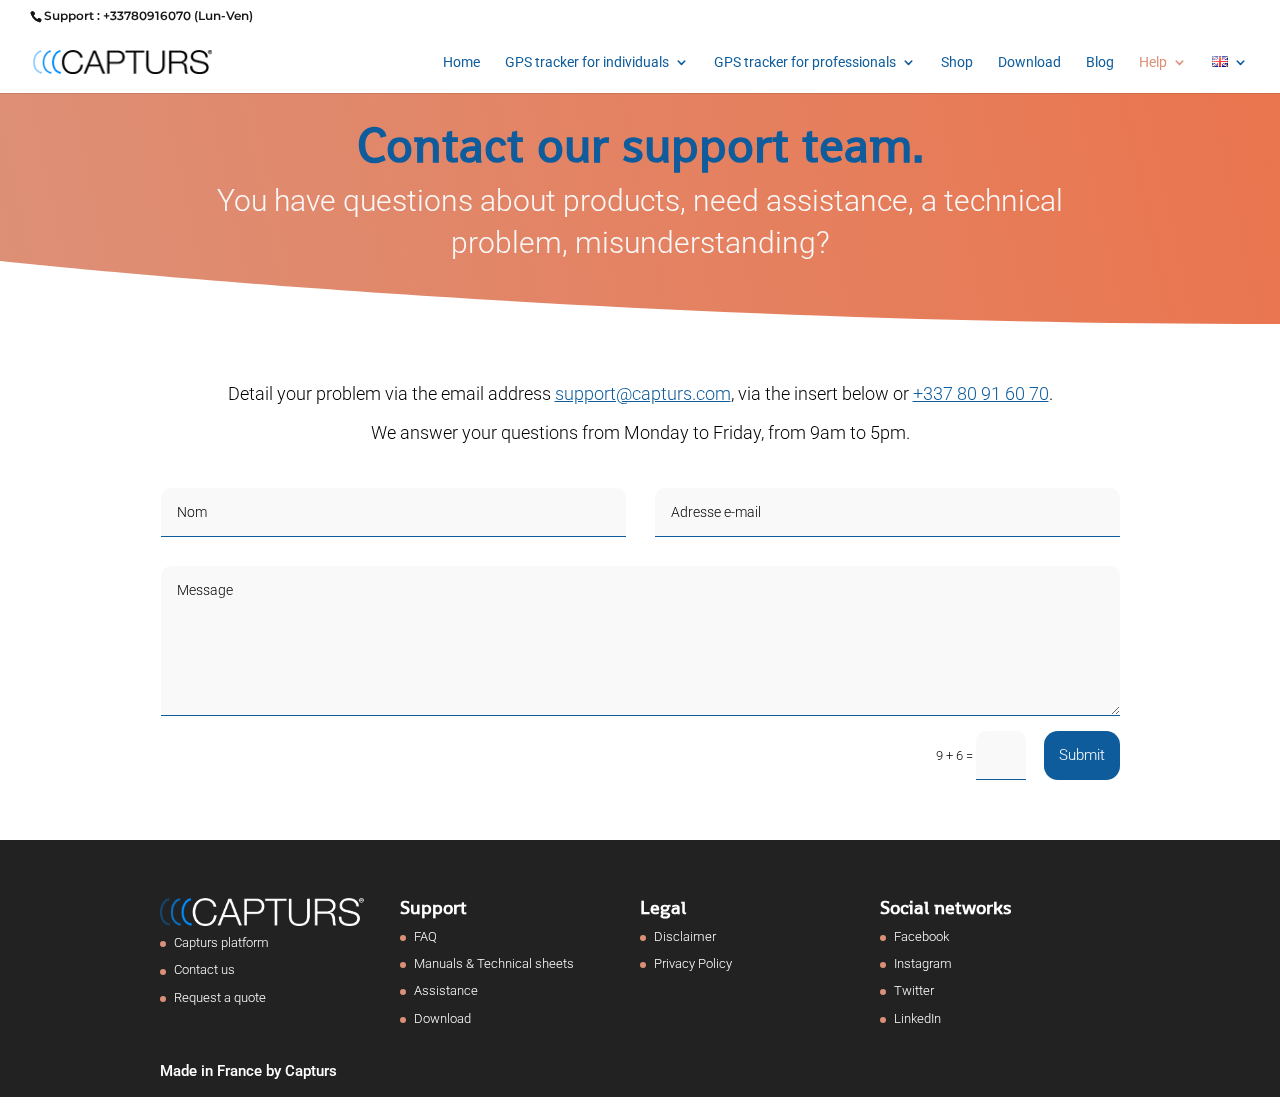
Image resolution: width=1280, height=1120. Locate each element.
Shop (957, 62)
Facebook (921, 936)
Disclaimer (685, 936)
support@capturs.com (643, 393)
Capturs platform (221, 942)
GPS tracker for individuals (587, 62)
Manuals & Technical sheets (494, 963)
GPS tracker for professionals (805, 62)
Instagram (923, 963)
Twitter (914, 990)
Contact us (204, 969)
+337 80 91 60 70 (981, 393)
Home (461, 62)
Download (1029, 62)
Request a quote (220, 997)
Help (1153, 62)
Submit (1082, 755)
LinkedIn (917, 1018)
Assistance (446, 990)
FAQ (425, 936)
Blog (1100, 62)
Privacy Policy (693, 963)
